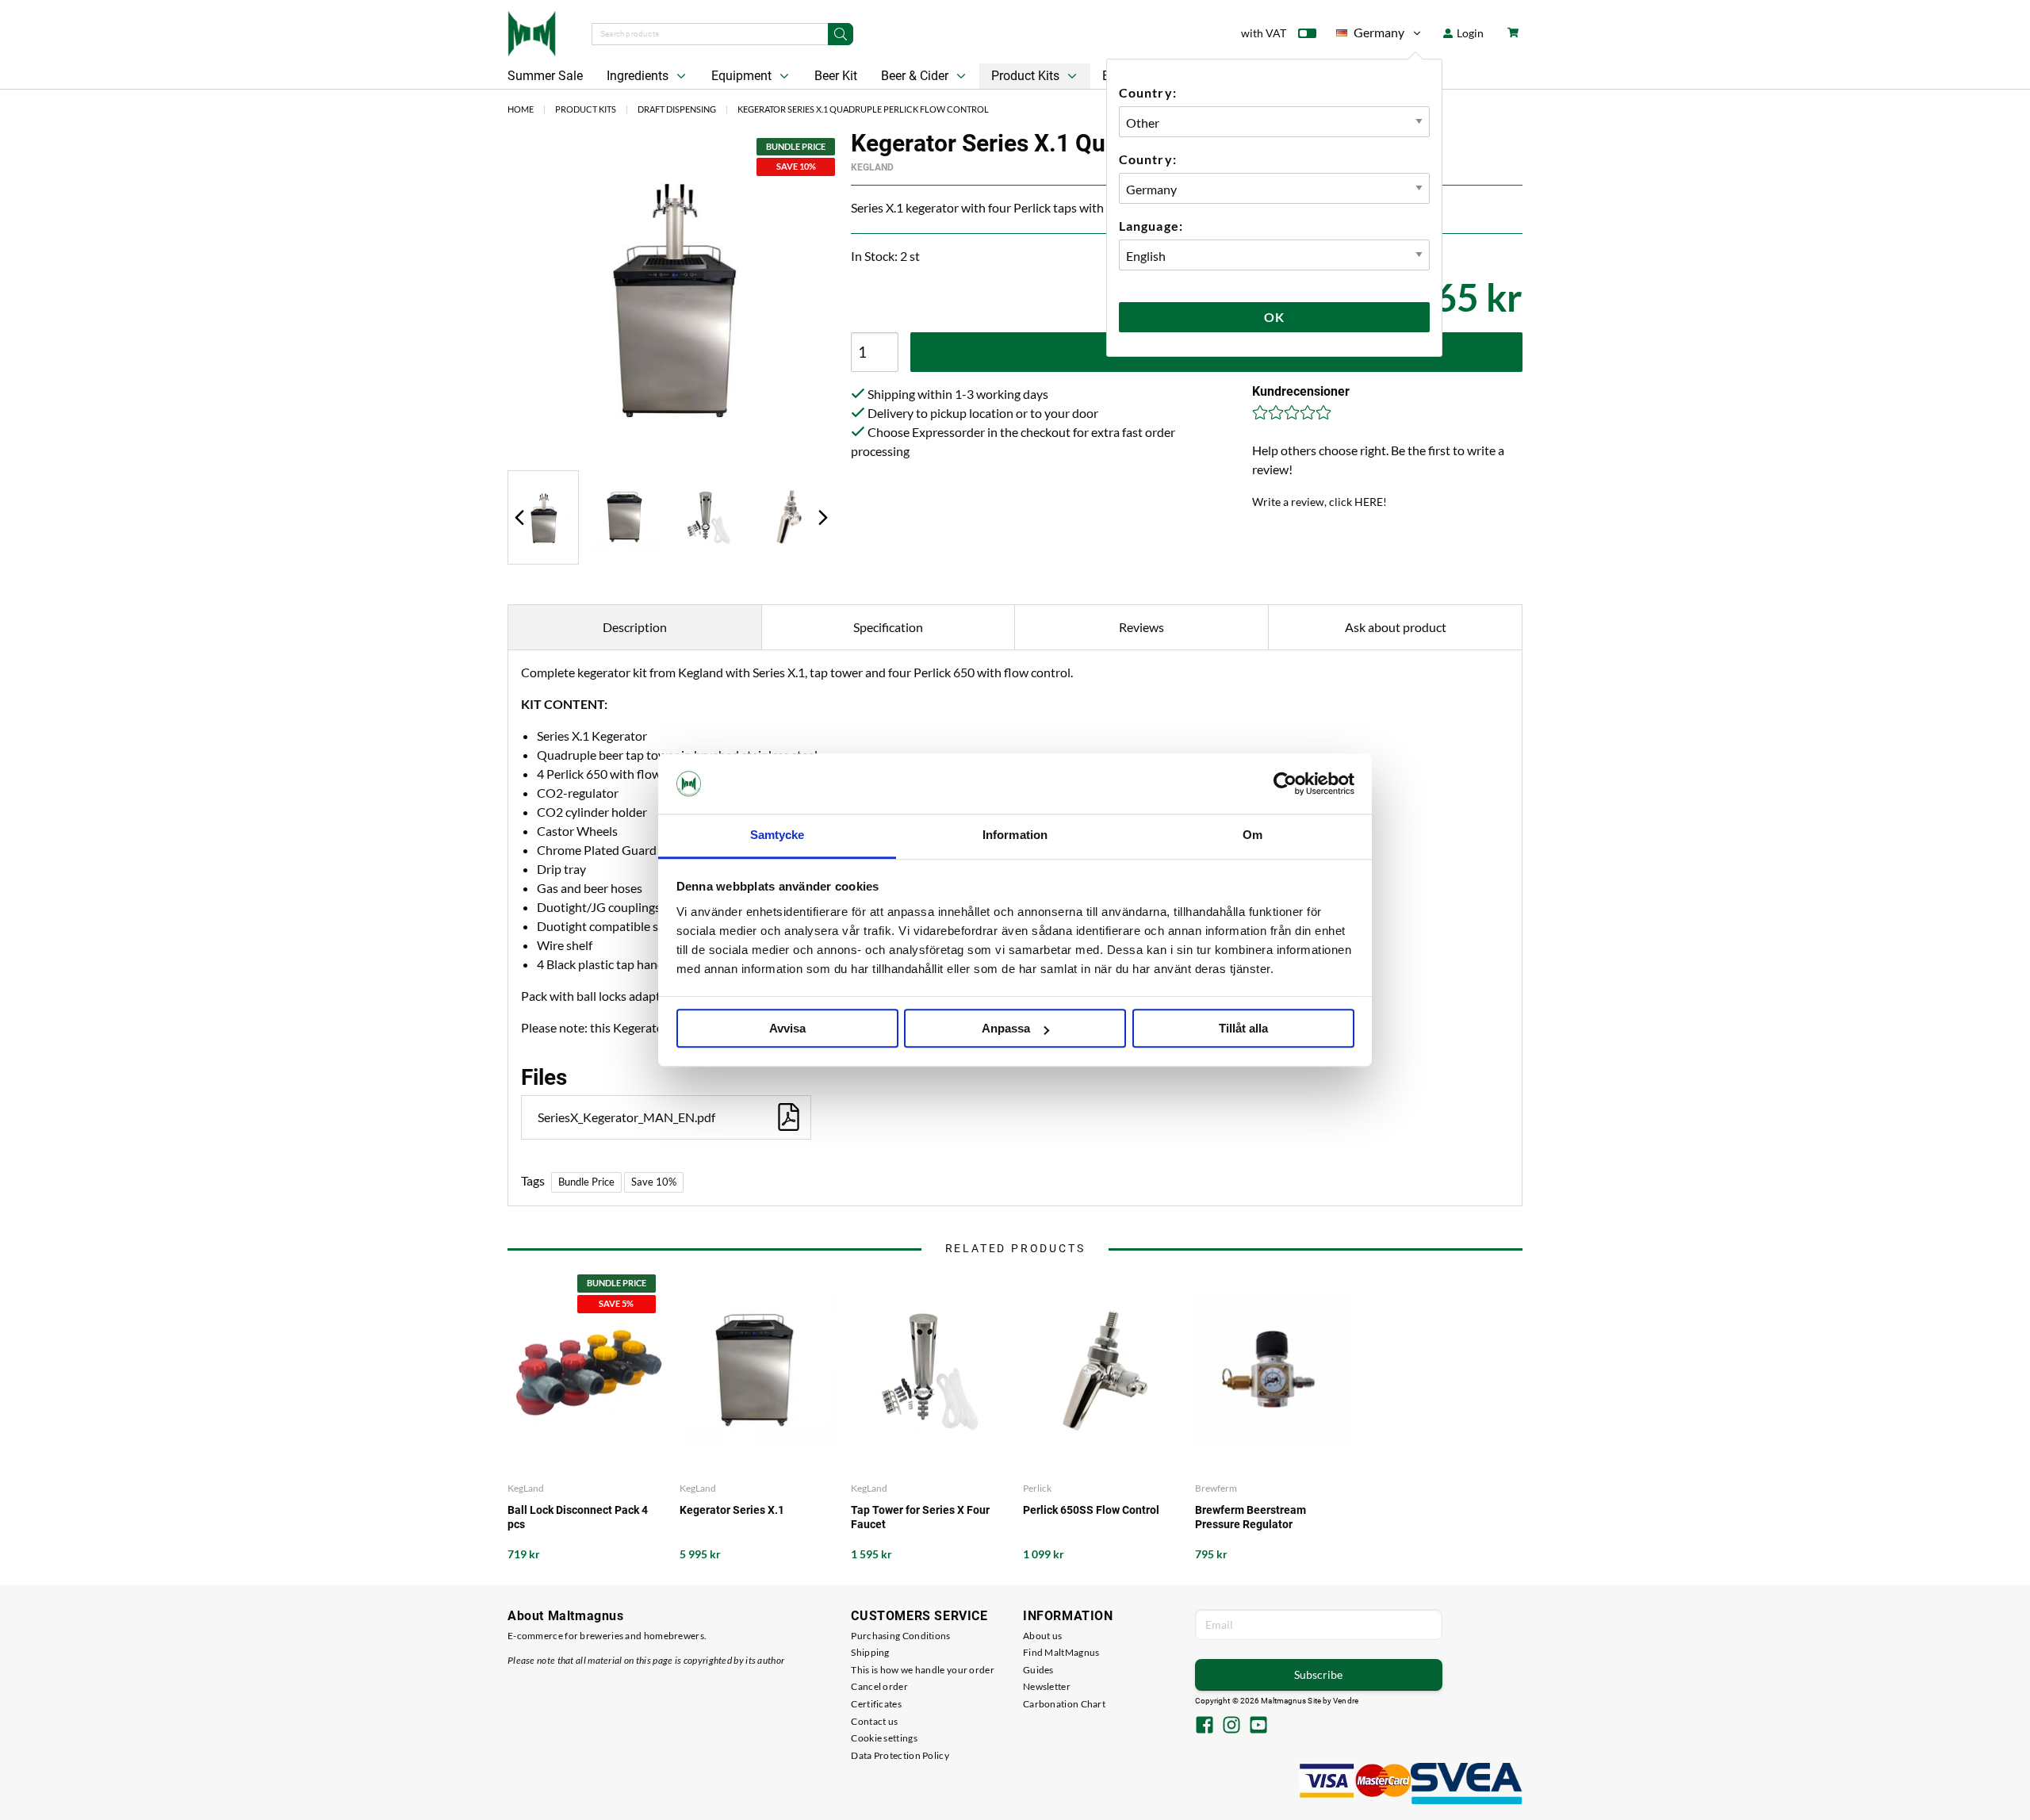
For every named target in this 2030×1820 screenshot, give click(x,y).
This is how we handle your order (923, 1670)
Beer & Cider (916, 76)
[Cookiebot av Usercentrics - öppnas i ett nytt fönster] (1285, 784)
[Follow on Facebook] (1205, 1726)
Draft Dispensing (677, 109)
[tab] (543, 517)
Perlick (1037, 1488)
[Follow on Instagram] (1231, 1726)
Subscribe (1318, 1674)
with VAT (1264, 33)
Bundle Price (586, 1182)
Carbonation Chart (1064, 1704)
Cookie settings (884, 1738)
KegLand (872, 167)
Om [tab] (1252, 835)
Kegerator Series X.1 (732, 1510)
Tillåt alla (1243, 1029)
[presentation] (543, 517)
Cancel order (879, 1686)
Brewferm (1216, 1488)
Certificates (876, 1704)
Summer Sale (545, 76)
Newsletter (1047, 1686)
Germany (1370, 35)
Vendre (1346, 1701)
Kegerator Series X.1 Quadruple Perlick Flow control (863, 109)
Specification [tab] (888, 627)
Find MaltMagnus (1061, 1652)
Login (1469, 33)
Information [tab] (1015, 835)
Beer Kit (836, 76)
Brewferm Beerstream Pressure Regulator (1251, 1517)
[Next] (823, 517)
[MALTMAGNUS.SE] (532, 32)
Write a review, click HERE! (1319, 502)
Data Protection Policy (900, 1755)
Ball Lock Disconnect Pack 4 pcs (578, 1517)
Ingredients (639, 76)
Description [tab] (635, 627)
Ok (1274, 317)
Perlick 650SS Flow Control (1091, 1510)
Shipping (870, 1652)
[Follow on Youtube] (1258, 1726)
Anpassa (1006, 1029)
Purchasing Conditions (900, 1636)
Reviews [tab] (1141, 627)
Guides (1038, 1670)
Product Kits (1027, 76)
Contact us (874, 1721)
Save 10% (654, 1182)
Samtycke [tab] (778, 835)
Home (521, 109)
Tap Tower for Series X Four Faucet (920, 1517)
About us (1042, 1636)
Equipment (743, 76)
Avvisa (787, 1029)
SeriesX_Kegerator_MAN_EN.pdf (626, 1117)
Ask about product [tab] (1396, 627)
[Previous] (519, 517)
